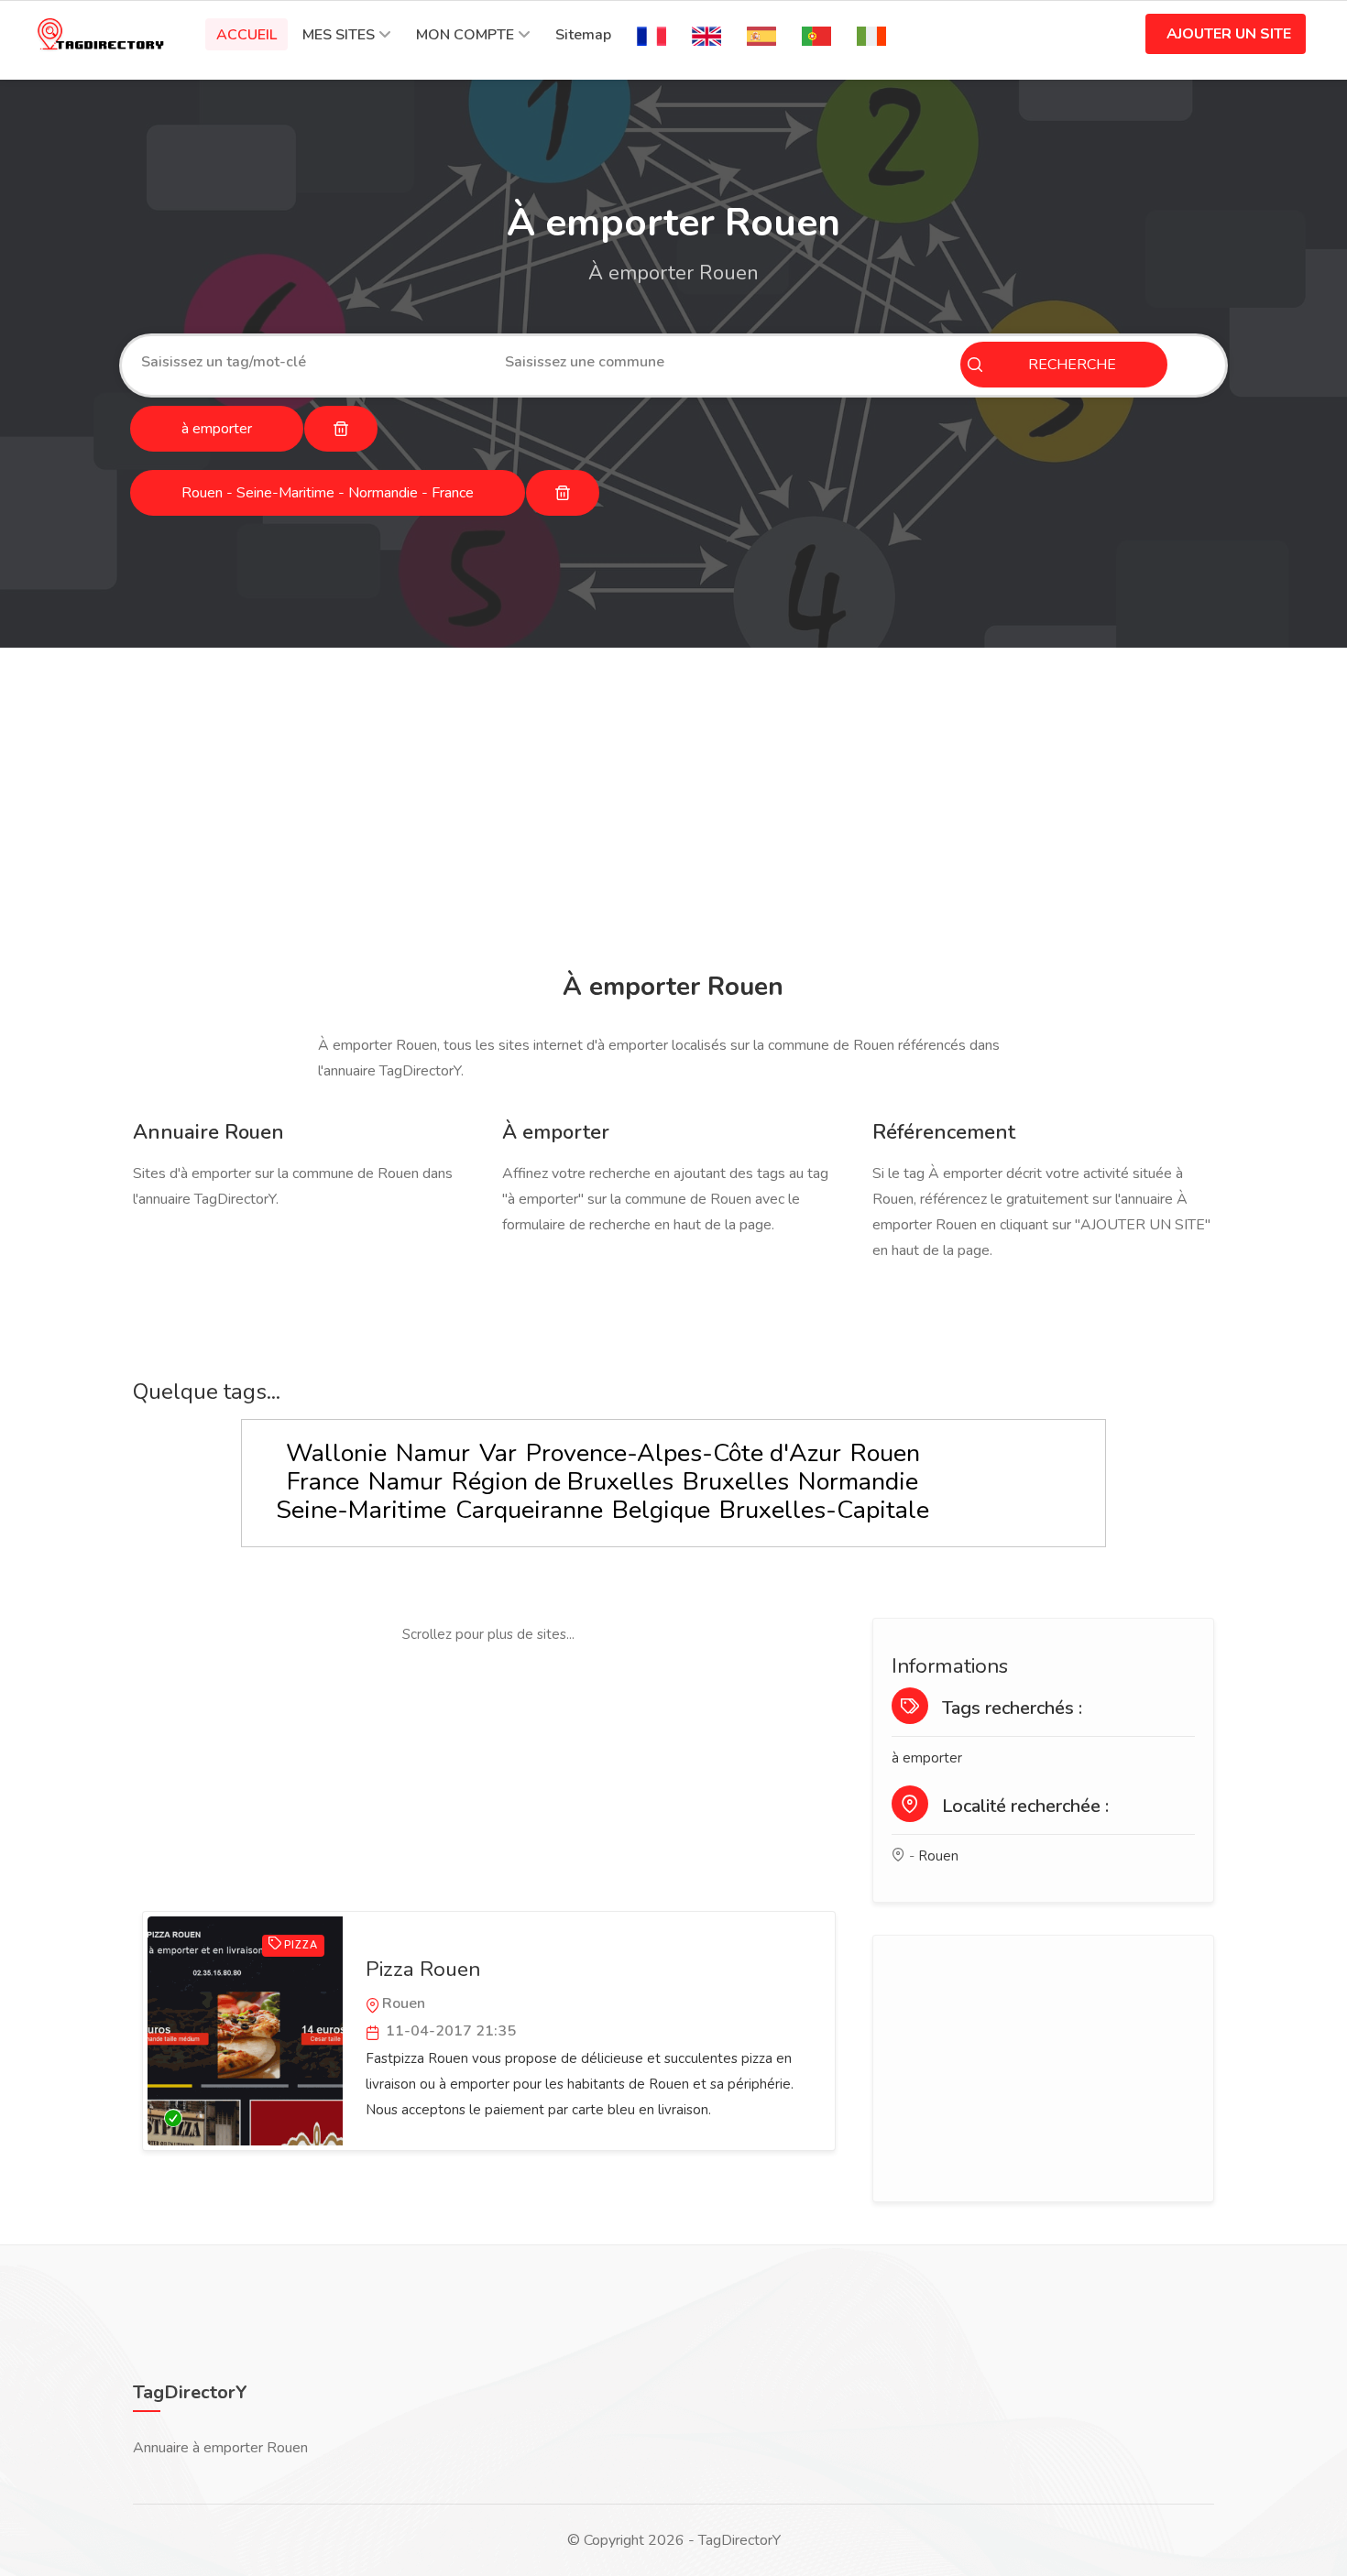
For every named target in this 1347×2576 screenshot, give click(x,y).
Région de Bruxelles (563, 1482)
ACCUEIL (246, 35)
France (323, 1482)
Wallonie (336, 1453)
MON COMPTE (465, 35)
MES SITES (339, 35)
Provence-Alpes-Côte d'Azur (684, 1453)
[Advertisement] (669, 813)
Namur (433, 1453)
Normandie (858, 1482)
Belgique (661, 1510)
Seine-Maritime (361, 1510)
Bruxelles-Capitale (824, 1510)
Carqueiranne (529, 1510)
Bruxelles (736, 1482)
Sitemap (583, 35)
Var (498, 1453)
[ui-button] (341, 429)
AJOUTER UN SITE (1229, 34)
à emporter (927, 1758)
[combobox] (309, 362)
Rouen (885, 1453)
